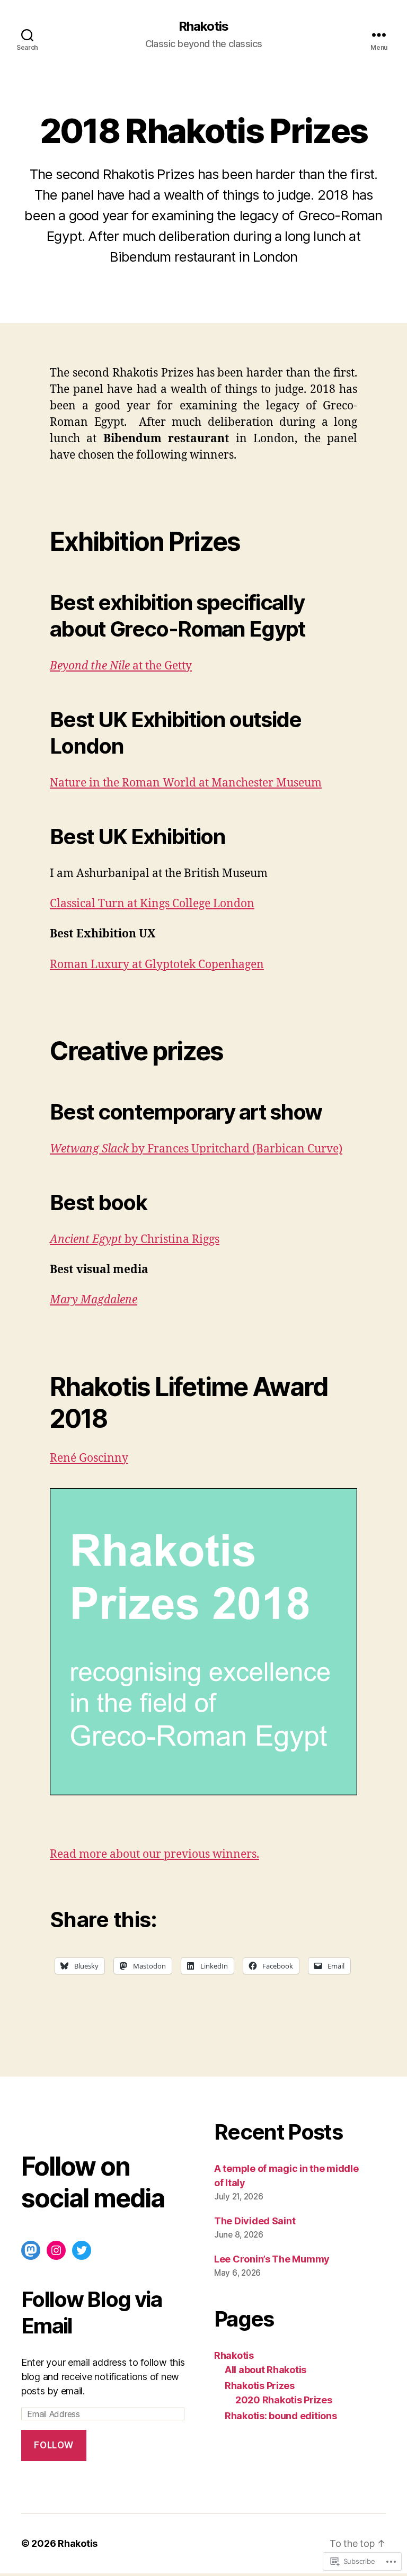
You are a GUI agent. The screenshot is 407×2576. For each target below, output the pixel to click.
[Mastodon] (31, 2250)
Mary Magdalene (94, 1300)
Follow (54, 2445)
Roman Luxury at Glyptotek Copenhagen (157, 965)
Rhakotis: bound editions (281, 2416)
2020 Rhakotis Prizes (284, 2400)
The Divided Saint (255, 2221)
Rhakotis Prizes (260, 2386)
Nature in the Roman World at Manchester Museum (186, 783)
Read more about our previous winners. (154, 1854)
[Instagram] (56, 2250)
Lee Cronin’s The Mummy (272, 2259)
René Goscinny (89, 1458)
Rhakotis (203, 26)
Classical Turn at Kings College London (152, 904)
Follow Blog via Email (91, 2313)
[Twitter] (82, 2250)
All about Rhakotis (266, 2370)
